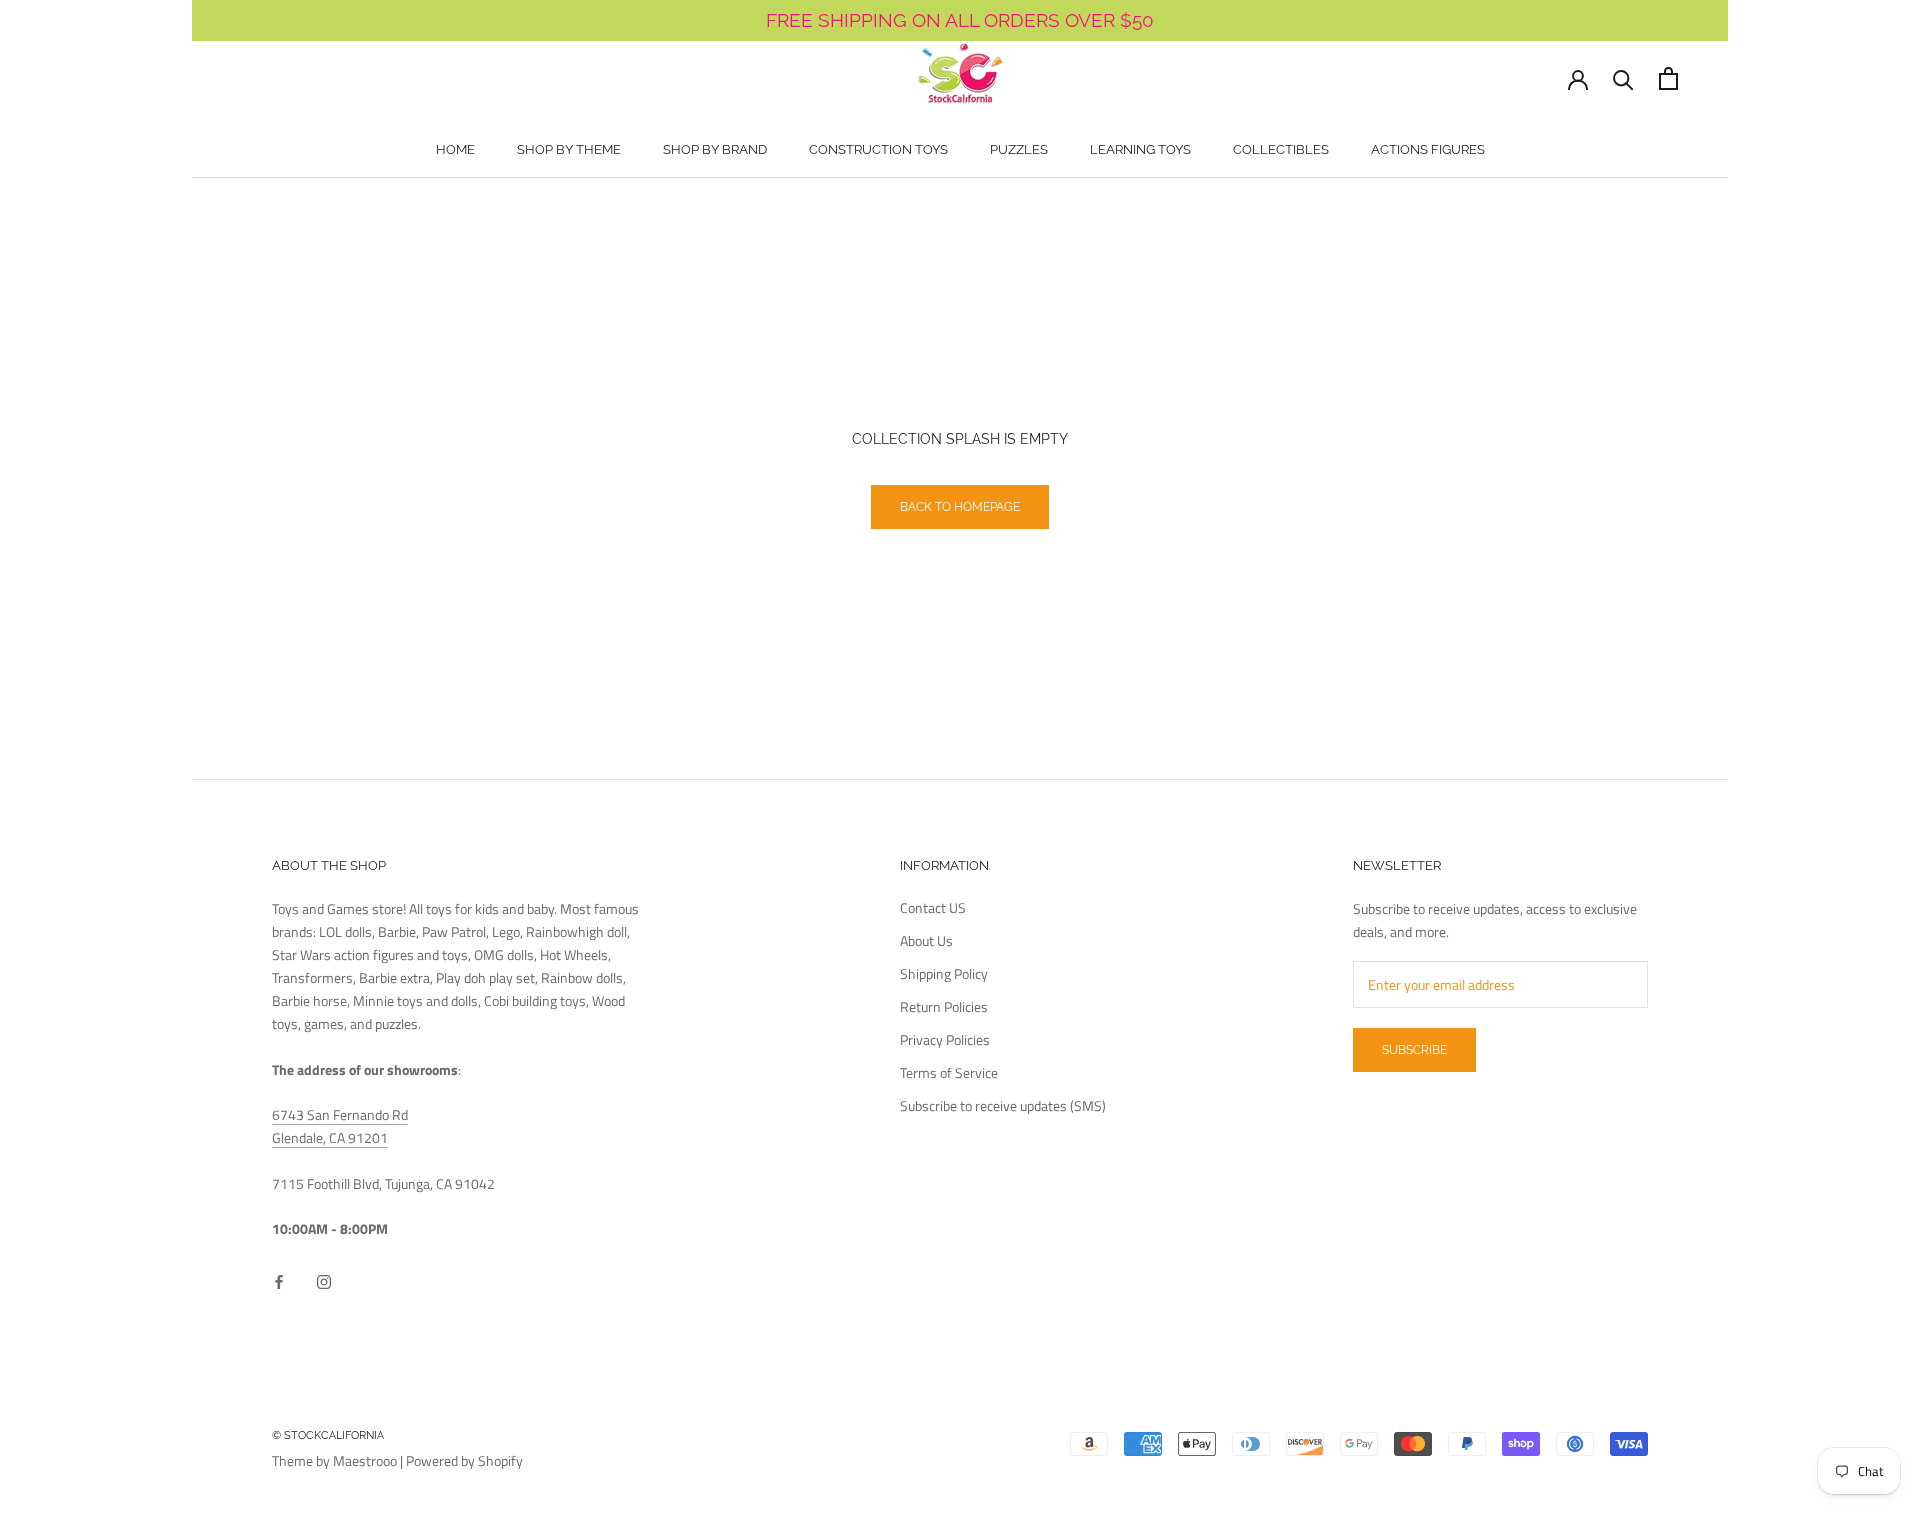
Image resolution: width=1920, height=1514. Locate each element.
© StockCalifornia (328, 1435)
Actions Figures (1428, 149)
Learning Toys (1140, 149)
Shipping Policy (944, 973)
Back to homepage (960, 507)
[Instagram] (324, 1280)
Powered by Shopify (464, 1460)
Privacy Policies (945, 1039)
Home (455, 149)
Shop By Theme (569, 149)
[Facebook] (279, 1280)
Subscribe (1414, 1050)
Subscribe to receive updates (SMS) (1003, 1105)
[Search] (1623, 78)
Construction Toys (878, 149)
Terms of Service (949, 1072)
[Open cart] (1668, 78)
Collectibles (1281, 149)
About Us (926, 940)
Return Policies (944, 1006)
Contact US (933, 907)
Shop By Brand (715, 149)
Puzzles (1019, 149)
